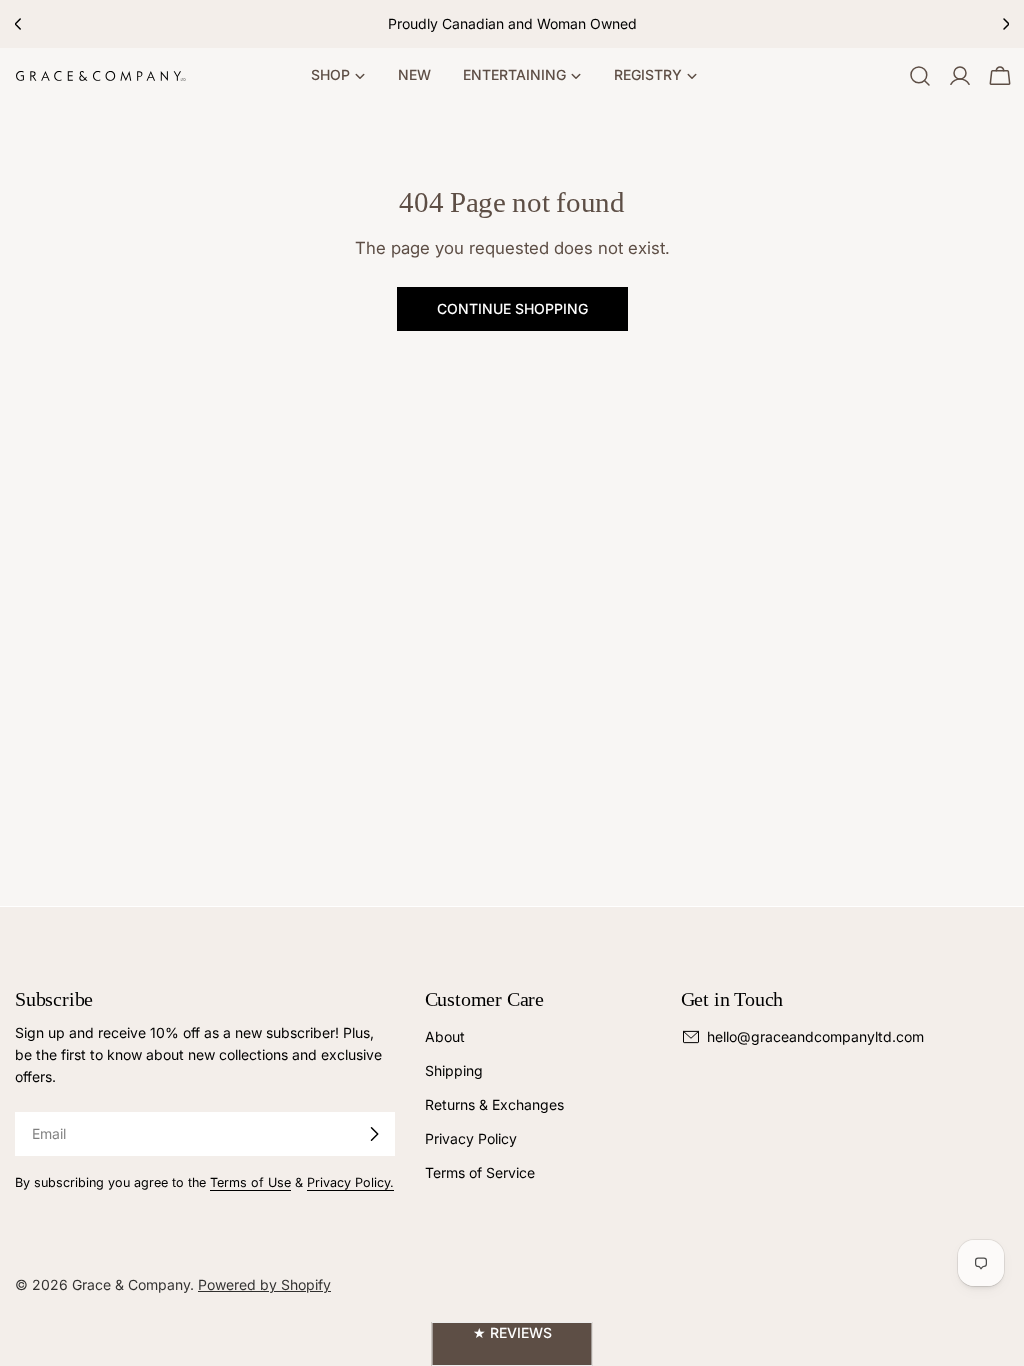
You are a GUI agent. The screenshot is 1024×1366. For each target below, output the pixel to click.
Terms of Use (250, 1182)
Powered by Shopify (264, 1284)
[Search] (920, 76)
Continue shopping (512, 308)
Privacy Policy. (350, 1182)
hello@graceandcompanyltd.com (815, 1036)
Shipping (454, 1070)
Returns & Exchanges (494, 1104)
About (445, 1036)
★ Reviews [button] (512, 1332)
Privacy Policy (471, 1138)
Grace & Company (131, 1284)
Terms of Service (480, 1172)
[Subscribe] (374, 1134)
